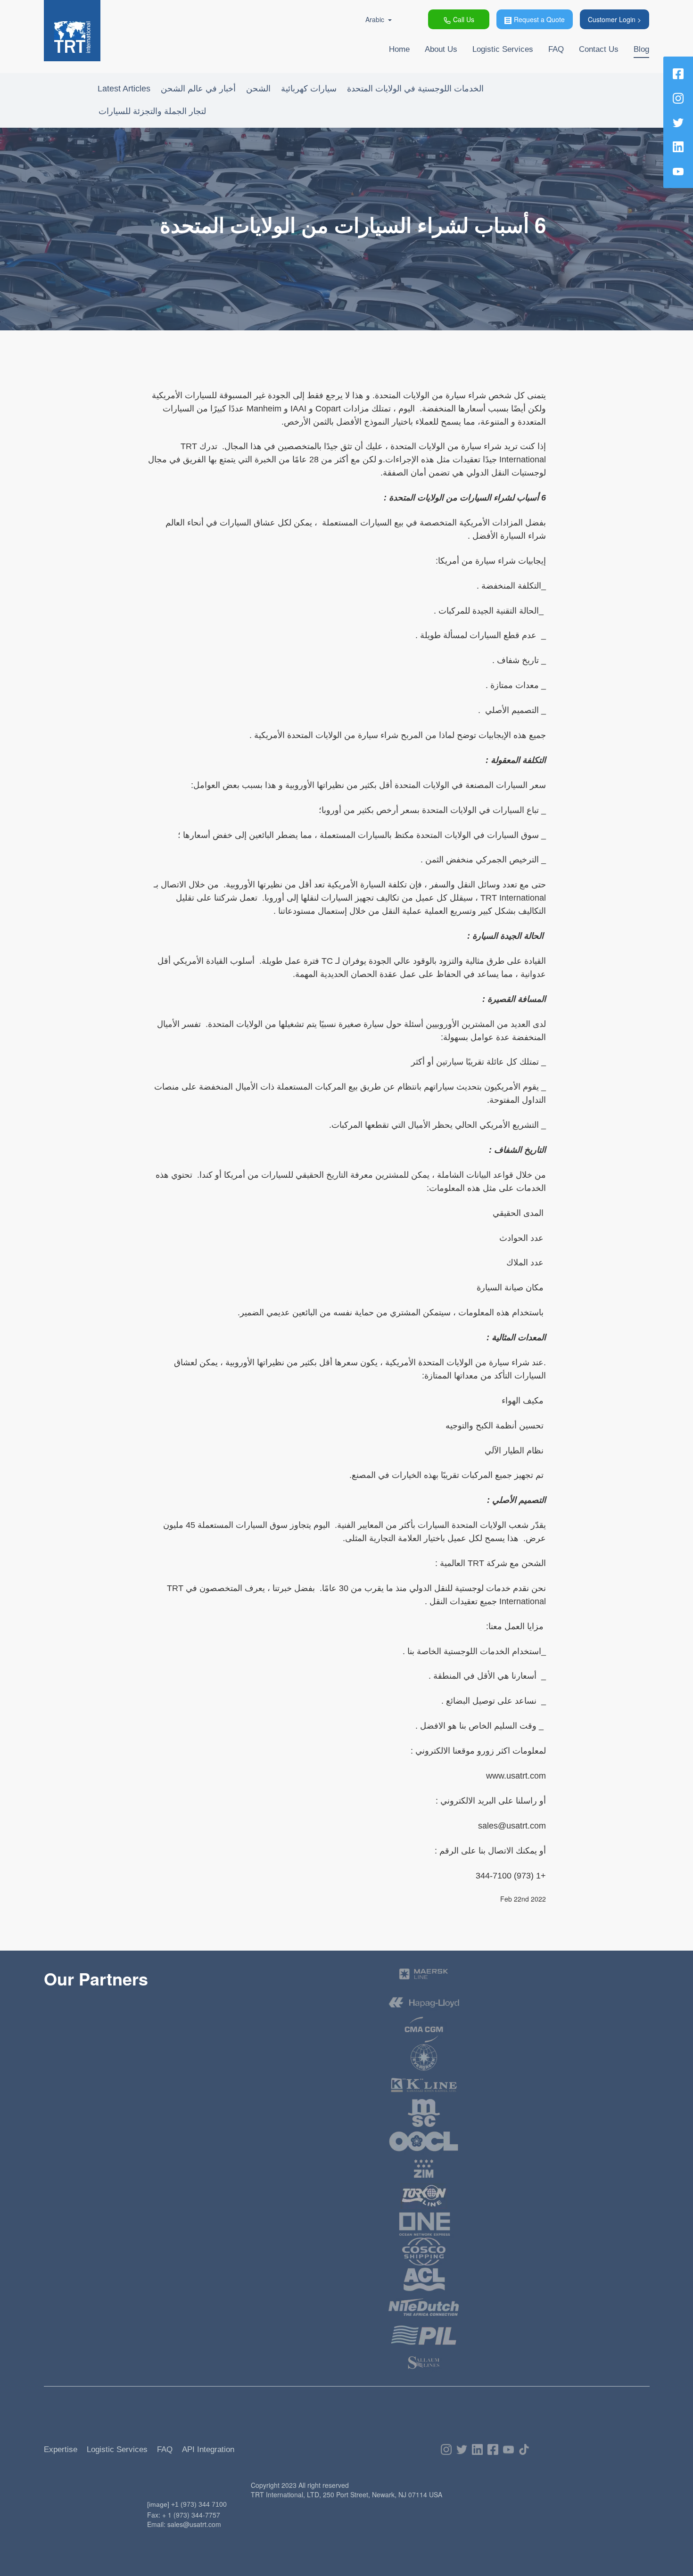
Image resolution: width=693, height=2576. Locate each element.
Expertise (61, 2449)
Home (399, 49)
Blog (641, 49)
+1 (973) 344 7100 (199, 2504)
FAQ (556, 49)
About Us (441, 49)
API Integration (208, 2449)
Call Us (464, 19)
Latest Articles (124, 89)
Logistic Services (503, 49)
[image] (158, 2504)
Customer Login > (615, 19)
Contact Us (599, 49)
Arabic (375, 19)
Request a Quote (539, 19)
